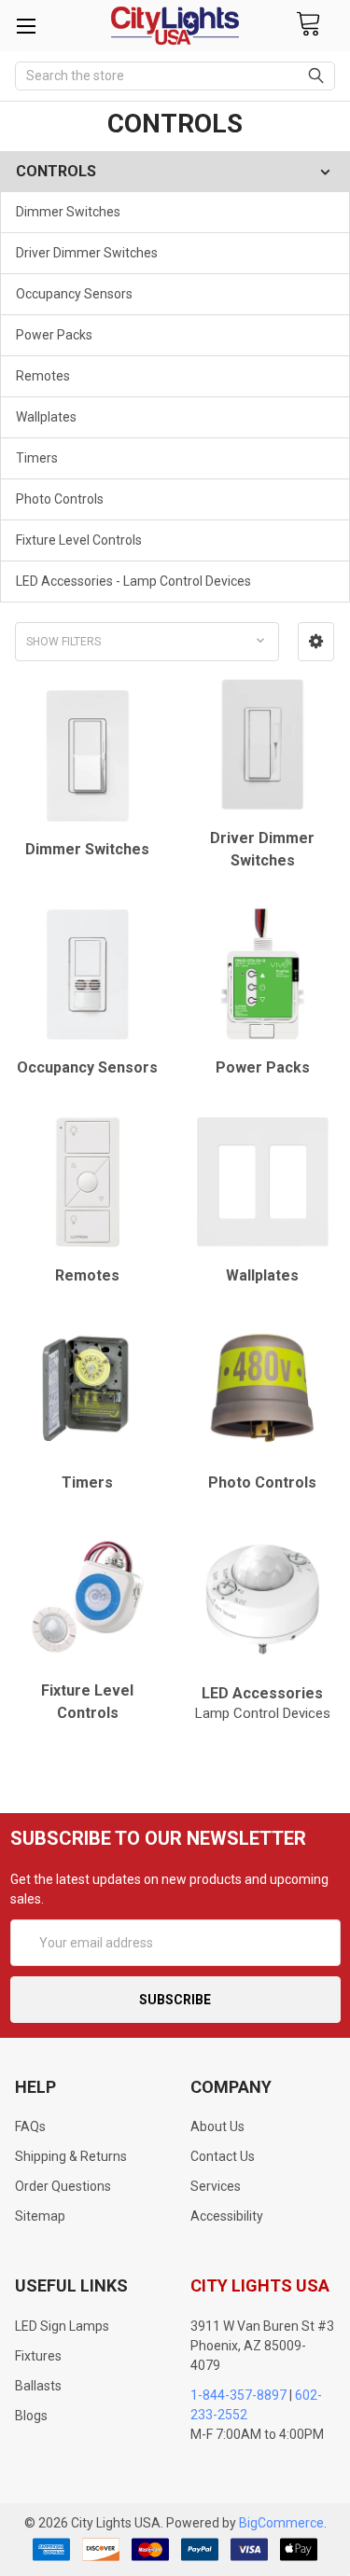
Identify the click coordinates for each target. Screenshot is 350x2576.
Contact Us (223, 2156)
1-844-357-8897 (238, 2395)
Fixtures (38, 2356)
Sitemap (40, 2216)
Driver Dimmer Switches (87, 253)
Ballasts (38, 2386)
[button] (316, 642)
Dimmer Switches (68, 212)
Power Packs (54, 335)
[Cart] (308, 25)
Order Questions (63, 2186)
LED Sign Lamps (62, 2326)
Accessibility (227, 2216)
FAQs (30, 2126)
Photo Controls (60, 499)
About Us (217, 2126)
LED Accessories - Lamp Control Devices (133, 581)
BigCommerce (281, 2523)
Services (216, 2186)
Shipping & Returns (71, 2156)
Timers (37, 458)
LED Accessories (263, 1703)
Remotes (43, 376)
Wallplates (46, 417)
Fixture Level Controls (79, 540)
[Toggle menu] (26, 26)
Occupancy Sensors (74, 294)
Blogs (31, 2416)
